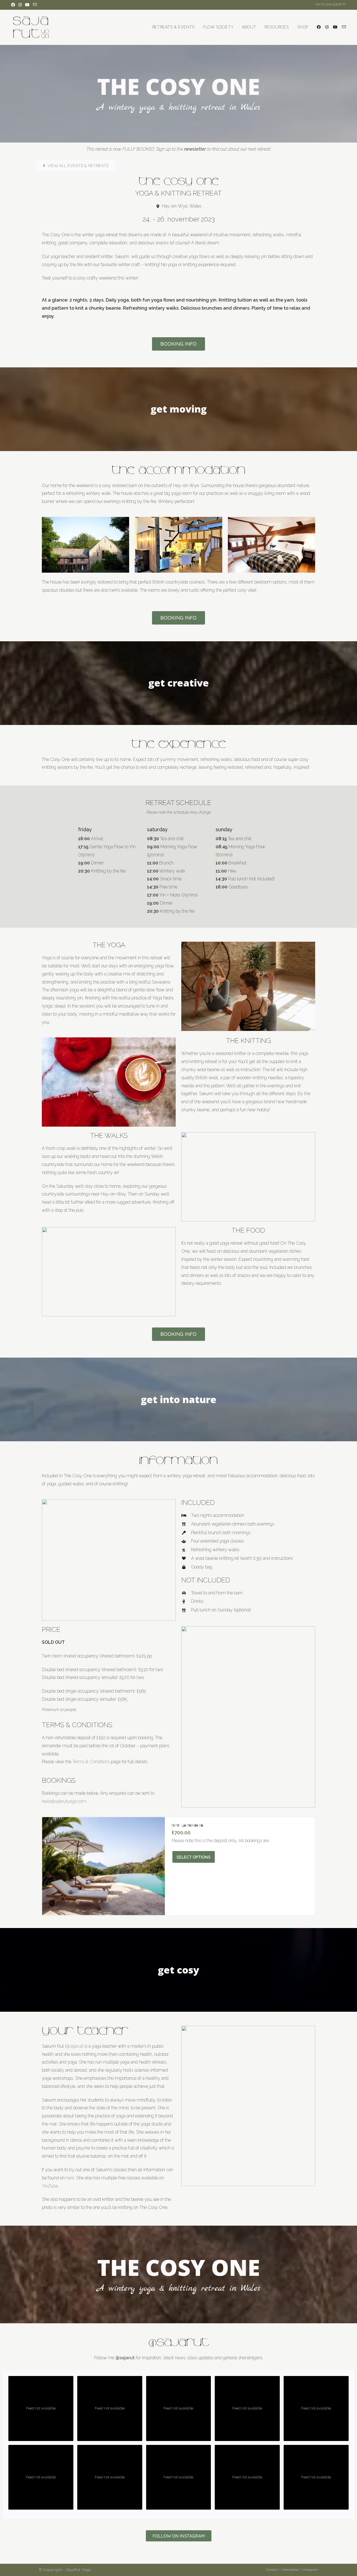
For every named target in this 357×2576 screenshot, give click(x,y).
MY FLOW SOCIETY (331, 4)
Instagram (310, 2570)
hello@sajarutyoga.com (64, 1801)
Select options (194, 1857)
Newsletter (290, 2570)
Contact (272, 2570)
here (70, 2178)
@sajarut (74, 2046)
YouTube (50, 2186)
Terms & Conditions (91, 1762)
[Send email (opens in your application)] (35, 5)
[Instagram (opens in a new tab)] (20, 5)
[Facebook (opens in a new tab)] (14, 5)
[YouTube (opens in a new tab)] (27, 5)
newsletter (195, 149)
